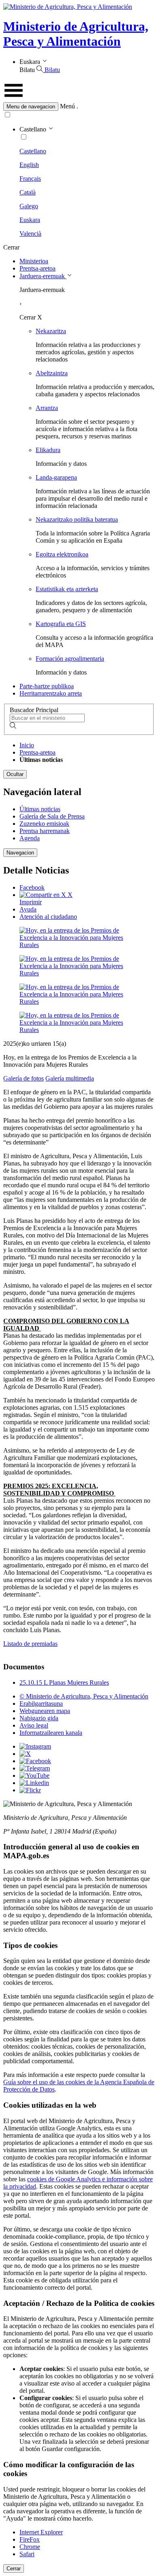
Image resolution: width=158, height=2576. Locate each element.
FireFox (30, 2539)
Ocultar (15, 774)
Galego (29, 206)
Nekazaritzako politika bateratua (77, 519)
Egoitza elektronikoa (62, 554)
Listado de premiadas (30, 1644)
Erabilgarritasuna (41, 1704)
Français (30, 179)
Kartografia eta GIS (61, 624)
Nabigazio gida (39, 1718)
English (29, 165)
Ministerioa (34, 261)
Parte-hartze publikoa (47, 686)
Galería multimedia (70, 1078)
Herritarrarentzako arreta (51, 693)
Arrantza (47, 408)
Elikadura (48, 450)
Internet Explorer (41, 2532)
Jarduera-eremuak (43, 276)
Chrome (30, 2547)
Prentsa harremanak (45, 831)
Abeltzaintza (52, 373)
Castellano (33, 151)
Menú (67, 106)
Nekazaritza (51, 331)
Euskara (30, 220)
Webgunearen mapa (45, 1711)
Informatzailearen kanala (51, 1733)
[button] (79, 107)
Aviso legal (34, 1725)
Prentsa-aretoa (37, 268)
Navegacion (20, 853)
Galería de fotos (23, 1078)
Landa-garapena (56, 477)
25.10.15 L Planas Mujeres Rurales (64, 1682)
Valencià (30, 234)
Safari (27, 2554)
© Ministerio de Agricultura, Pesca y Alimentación (84, 1696)
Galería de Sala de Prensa (52, 816)
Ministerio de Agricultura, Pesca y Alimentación (76, 34)
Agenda (30, 838)
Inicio (27, 745)
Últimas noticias (40, 809)
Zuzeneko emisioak (44, 824)
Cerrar (14, 2569)
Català (28, 192)
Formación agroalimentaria (70, 659)
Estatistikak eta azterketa (67, 589)
